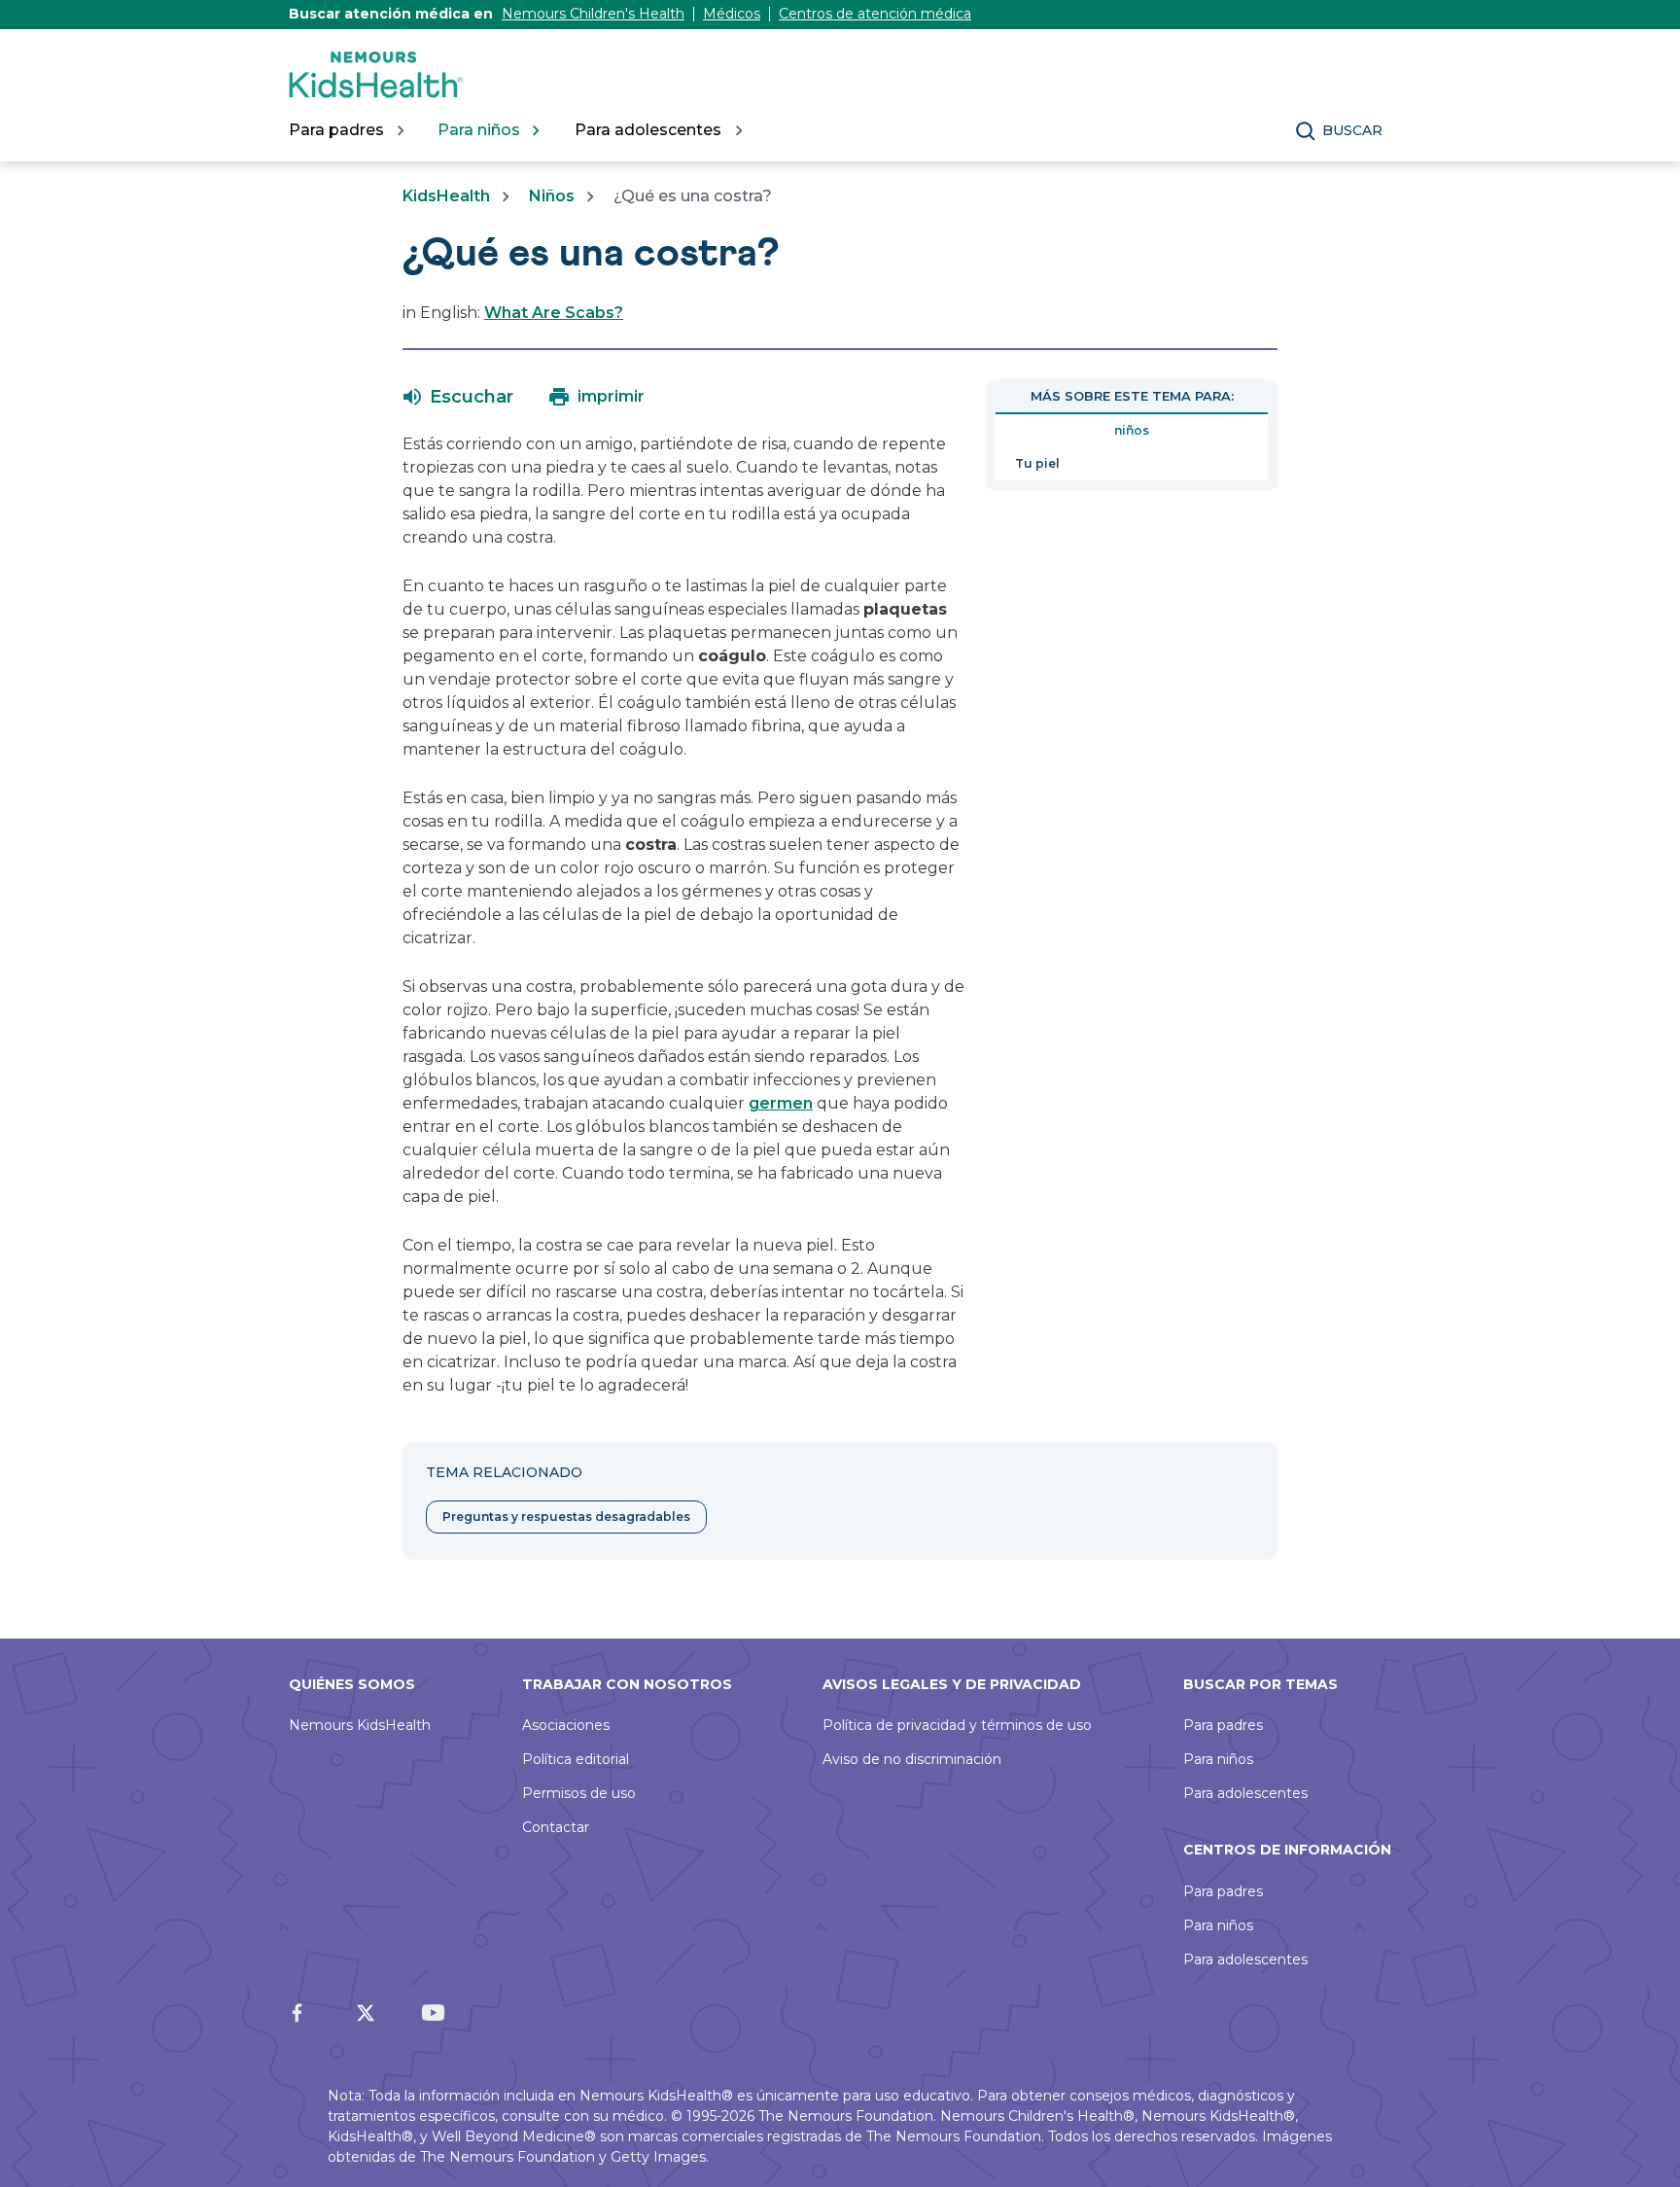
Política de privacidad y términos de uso (957, 1725)
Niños (552, 196)
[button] (458, 397)
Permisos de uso (579, 1793)
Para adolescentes (1245, 1793)
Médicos (732, 14)
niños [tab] (1132, 430)
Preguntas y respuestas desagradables (566, 1517)
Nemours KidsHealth (360, 1725)
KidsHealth (446, 196)
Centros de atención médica (875, 14)
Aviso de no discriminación (912, 1759)
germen (781, 1103)
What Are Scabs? (554, 313)
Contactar (556, 1827)
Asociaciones (566, 1725)
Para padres (1223, 1725)
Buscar (1352, 130)
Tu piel (1037, 463)
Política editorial (576, 1759)
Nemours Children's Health (593, 14)
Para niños (1218, 1759)
